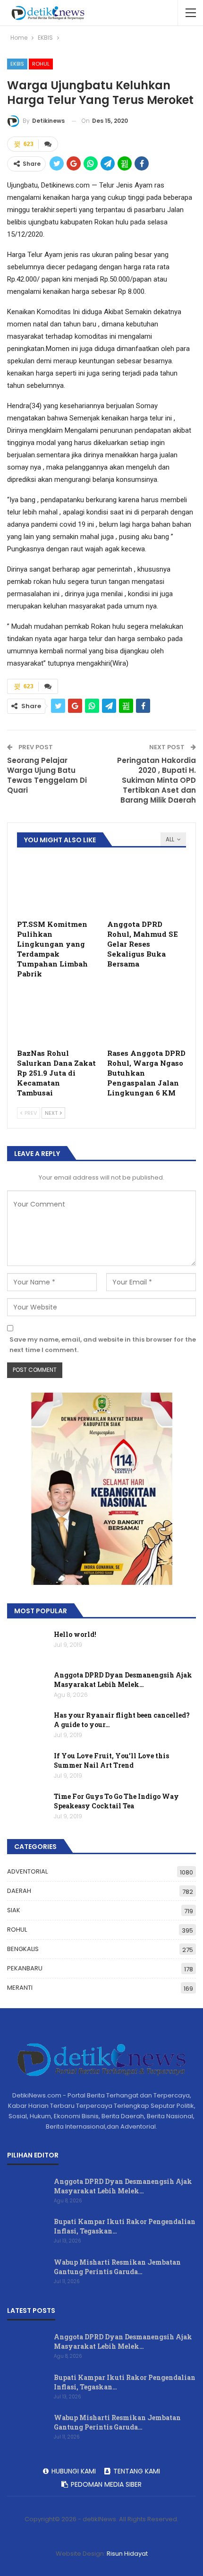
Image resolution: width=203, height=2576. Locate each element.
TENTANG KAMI (137, 2471)
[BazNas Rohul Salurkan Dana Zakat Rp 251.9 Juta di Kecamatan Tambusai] (56, 1016)
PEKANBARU (25, 1968)
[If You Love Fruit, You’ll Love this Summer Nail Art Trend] (27, 1766)
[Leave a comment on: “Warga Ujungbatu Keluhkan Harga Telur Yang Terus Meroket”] (48, 144)
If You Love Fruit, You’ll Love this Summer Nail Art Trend (111, 1760)
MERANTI (20, 1988)
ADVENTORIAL (27, 1871)
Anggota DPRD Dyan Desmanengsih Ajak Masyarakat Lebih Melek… (123, 1680)
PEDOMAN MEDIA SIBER (106, 2484)
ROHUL (41, 64)
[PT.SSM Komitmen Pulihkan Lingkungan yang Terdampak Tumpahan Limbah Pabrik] (56, 887)
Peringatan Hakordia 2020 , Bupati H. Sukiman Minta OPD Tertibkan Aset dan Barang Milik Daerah (156, 780)
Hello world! (75, 1634)
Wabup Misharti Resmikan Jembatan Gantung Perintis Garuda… (117, 2267)
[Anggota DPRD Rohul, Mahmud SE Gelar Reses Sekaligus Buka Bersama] (147, 887)
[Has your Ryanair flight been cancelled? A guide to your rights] (27, 1726)
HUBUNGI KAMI (74, 2471)
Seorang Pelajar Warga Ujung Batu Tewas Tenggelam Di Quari (47, 775)
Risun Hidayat (127, 2554)
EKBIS (17, 64)
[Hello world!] (27, 1645)
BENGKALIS (23, 1949)
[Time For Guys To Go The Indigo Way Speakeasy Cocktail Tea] (27, 1807)
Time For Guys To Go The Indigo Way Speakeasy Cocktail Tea (116, 1801)
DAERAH (19, 1891)
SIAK (14, 1910)
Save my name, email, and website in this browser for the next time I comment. (103, 1345)
